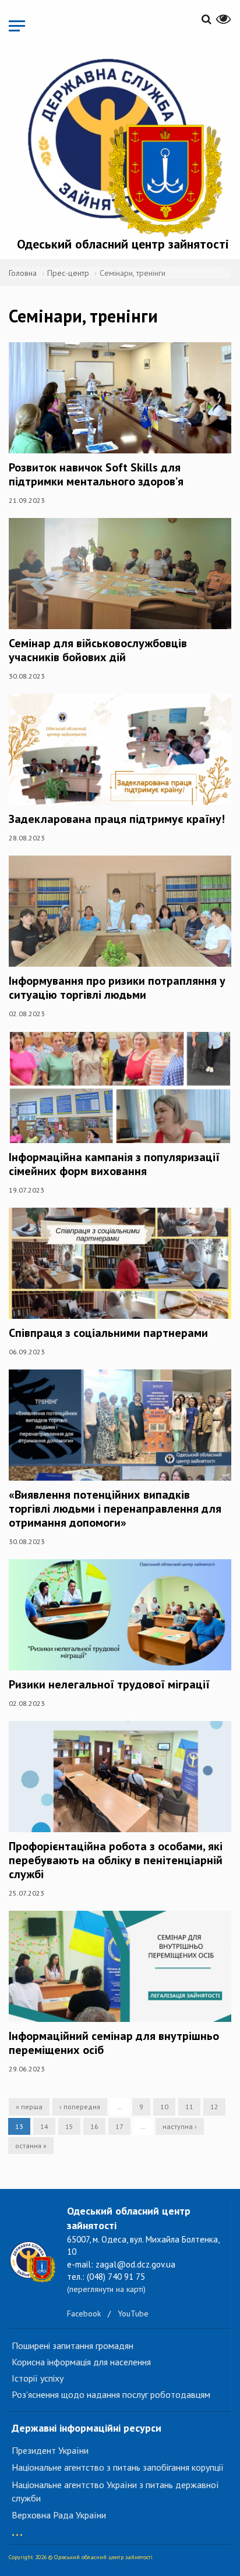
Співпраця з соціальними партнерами (108, 1333)
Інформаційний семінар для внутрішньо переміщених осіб (114, 2043)
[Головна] (123, 145)
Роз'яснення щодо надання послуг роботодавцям (111, 2394)
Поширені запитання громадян (73, 2346)
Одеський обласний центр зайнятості (123, 244)
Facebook (84, 2314)
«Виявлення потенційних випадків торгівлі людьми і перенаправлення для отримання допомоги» (115, 1509)
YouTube (133, 2314)
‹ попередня (80, 2107)
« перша (29, 2107)
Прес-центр (68, 273)
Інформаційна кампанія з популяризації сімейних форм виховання (114, 1164)
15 (69, 2126)
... (17, 2529)
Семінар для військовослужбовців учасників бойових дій (98, 650)
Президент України (50, 2450)
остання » (31, 2146)
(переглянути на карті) (106, 2289)
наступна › (180, 2126)
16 (94, 2126)
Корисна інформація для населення (81, 2362)
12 (214, 2107)
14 (44, 2126)
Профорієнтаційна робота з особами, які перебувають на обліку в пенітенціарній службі (116, 1860)
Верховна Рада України (59, 2515)
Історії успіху (38, 2378)
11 (189, 2107)
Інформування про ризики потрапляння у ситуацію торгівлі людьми (117, 988)
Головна (23, 273)
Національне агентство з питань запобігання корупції (118, 2467)
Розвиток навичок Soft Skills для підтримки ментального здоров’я (96, 474)
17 (119, 2126)
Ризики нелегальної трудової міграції (109, 1684)
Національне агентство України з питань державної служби (115, 2491)
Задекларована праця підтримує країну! (117, 819)
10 (164, 2107)
